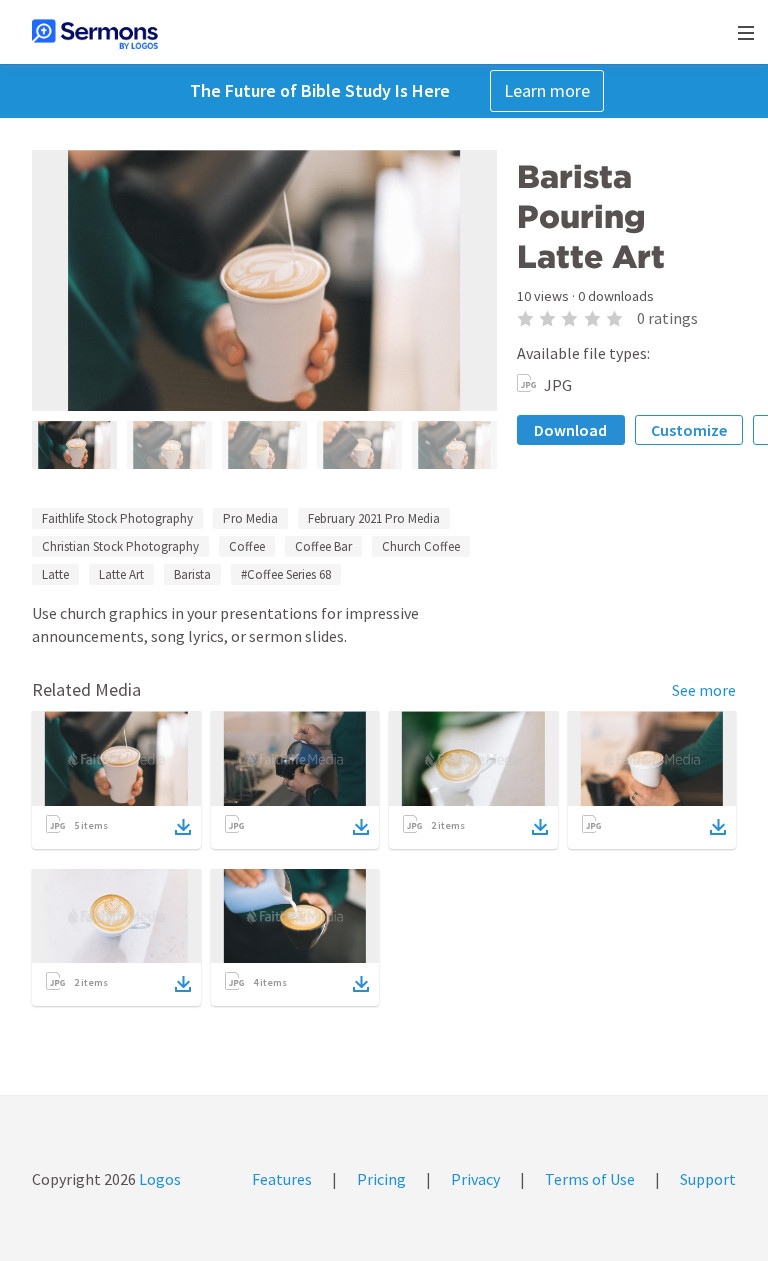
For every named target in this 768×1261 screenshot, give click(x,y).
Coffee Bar (323, 546)
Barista (192, 574)
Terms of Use (590, 1179)
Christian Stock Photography (120, 546)
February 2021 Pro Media (374, 518)
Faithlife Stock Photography (117, 518)
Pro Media (250, 518)
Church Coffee (421, 546)
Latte (55, 574)
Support (708, 1179)
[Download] (183, 827)
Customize (689, 430)
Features (282, 1179)
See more (704, 690)
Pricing (381, 1179)
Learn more (547, 90)
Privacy (475, 1179)
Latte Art (121, 574)
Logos (158, 1179)
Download (570, 430)
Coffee (247, 546)
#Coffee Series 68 (286, 574)
